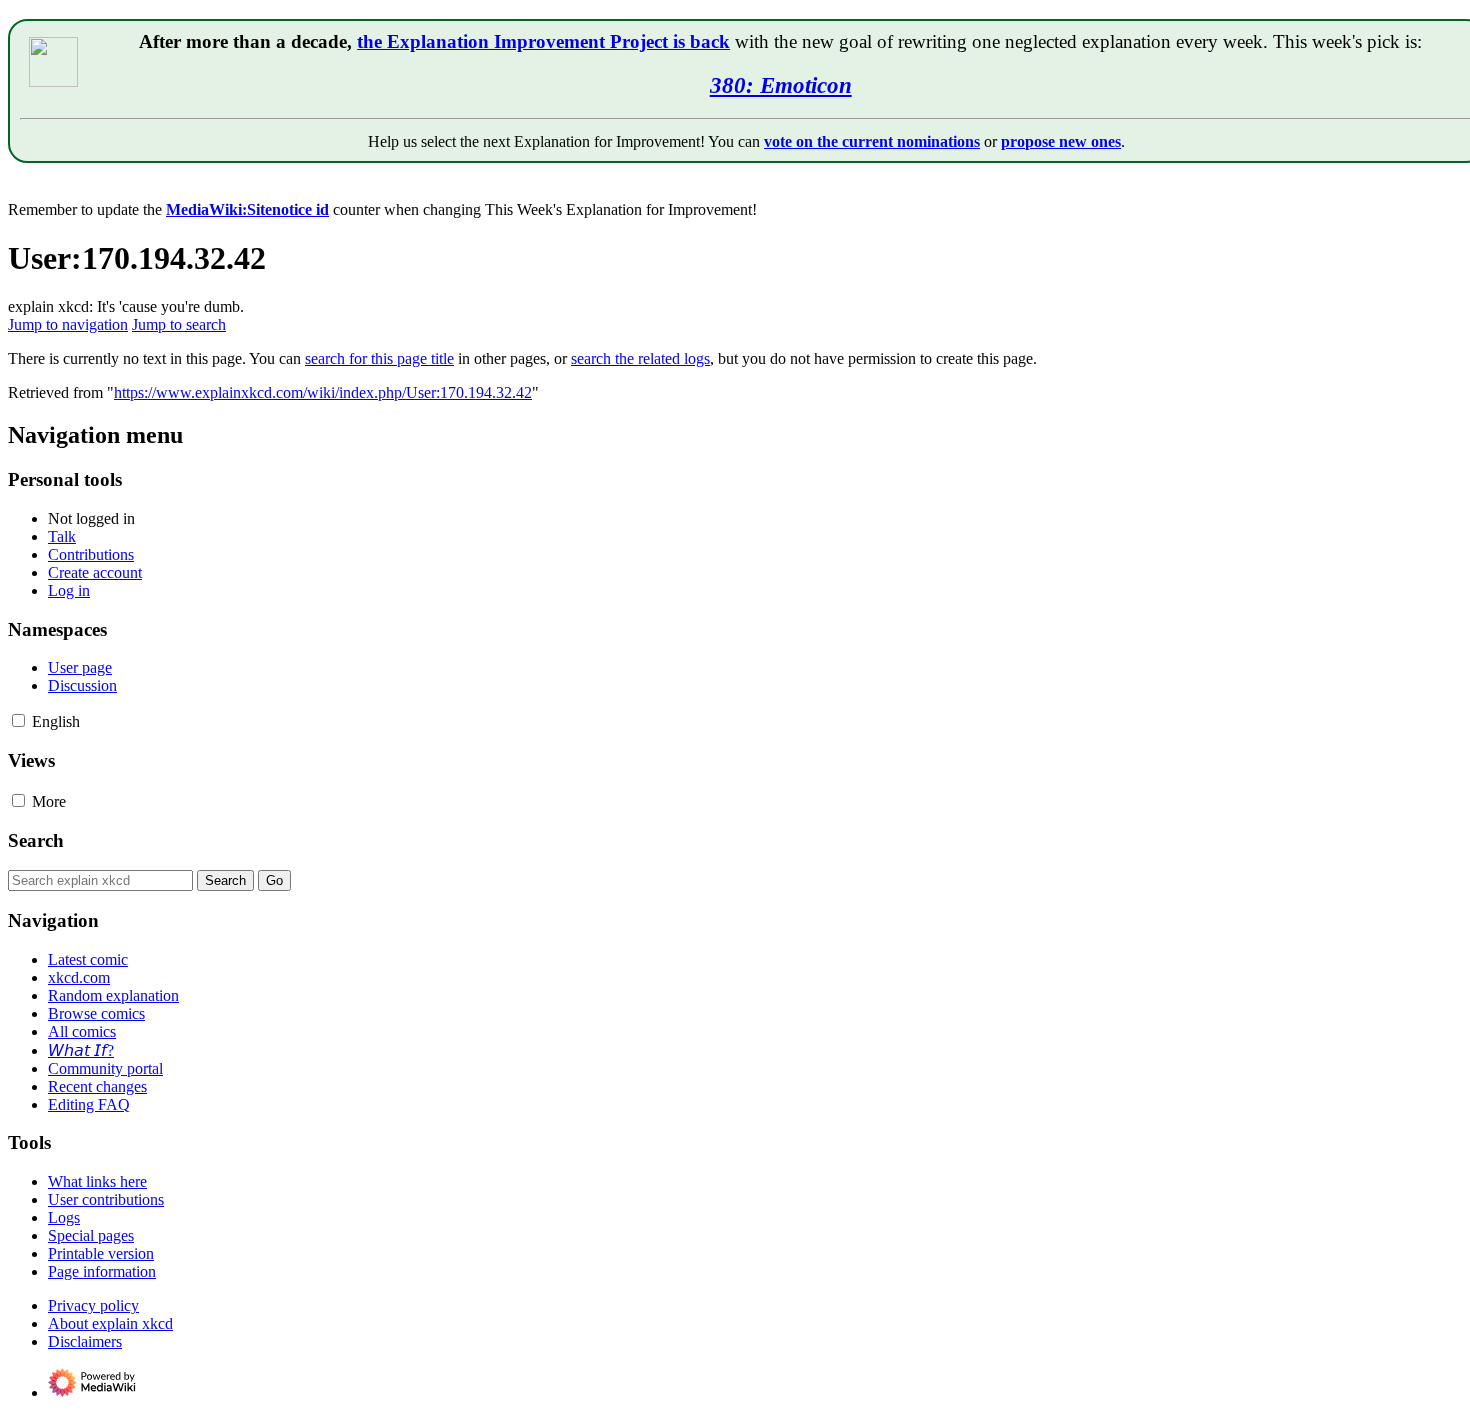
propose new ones (1061, 141)
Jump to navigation (68, 324)
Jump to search (179, 324)
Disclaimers (85, 1341)
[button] (18, 720)
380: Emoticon (781, 85)
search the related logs (640, 358)
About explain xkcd (110, 1323)
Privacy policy (93, 1305)
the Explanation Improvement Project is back (543, 41)
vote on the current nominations (872, 141)
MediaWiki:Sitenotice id (247, 209)
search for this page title (379, 358)
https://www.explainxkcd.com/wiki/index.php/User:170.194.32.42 (323, 392)
